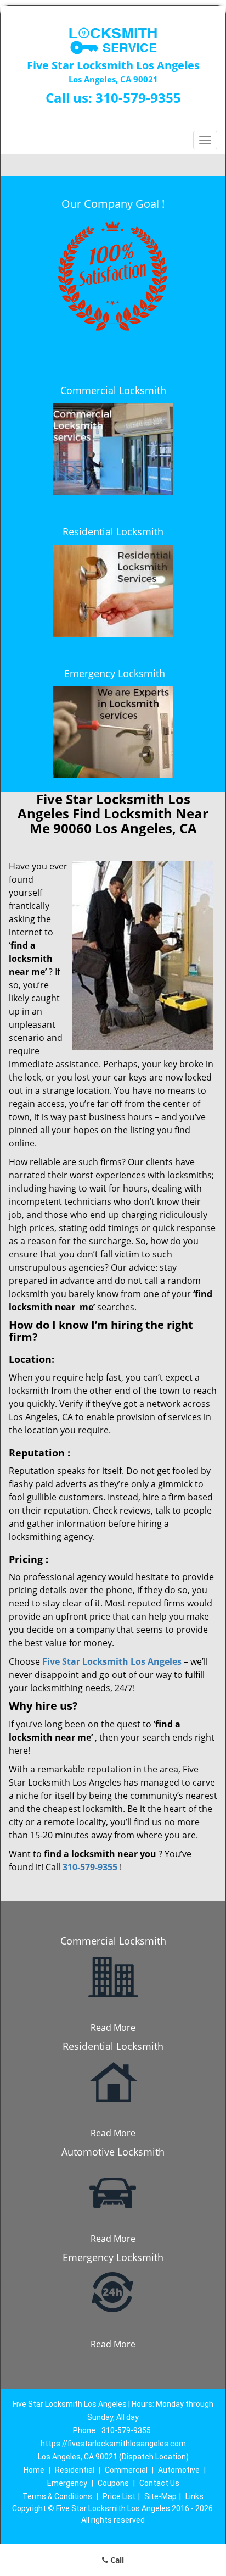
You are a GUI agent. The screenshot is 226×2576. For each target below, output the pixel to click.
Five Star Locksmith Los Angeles (112, 1661)
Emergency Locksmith (115, 673)
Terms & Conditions (57, 2496)
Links (194, 2496)
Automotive (179, 2470)
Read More (113, 2027)
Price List (119, 2496)
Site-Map (160, 2496)
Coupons (113, 2483)
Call (116, 2560)
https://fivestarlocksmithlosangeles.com (113, 2444)
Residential (75, 2470)
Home (34, 2470)
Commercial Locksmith (113, 390)
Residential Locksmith (113, 531)
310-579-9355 (138, 98)
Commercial (126, 2470)
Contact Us (159, 2483)
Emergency (67, 2483)
